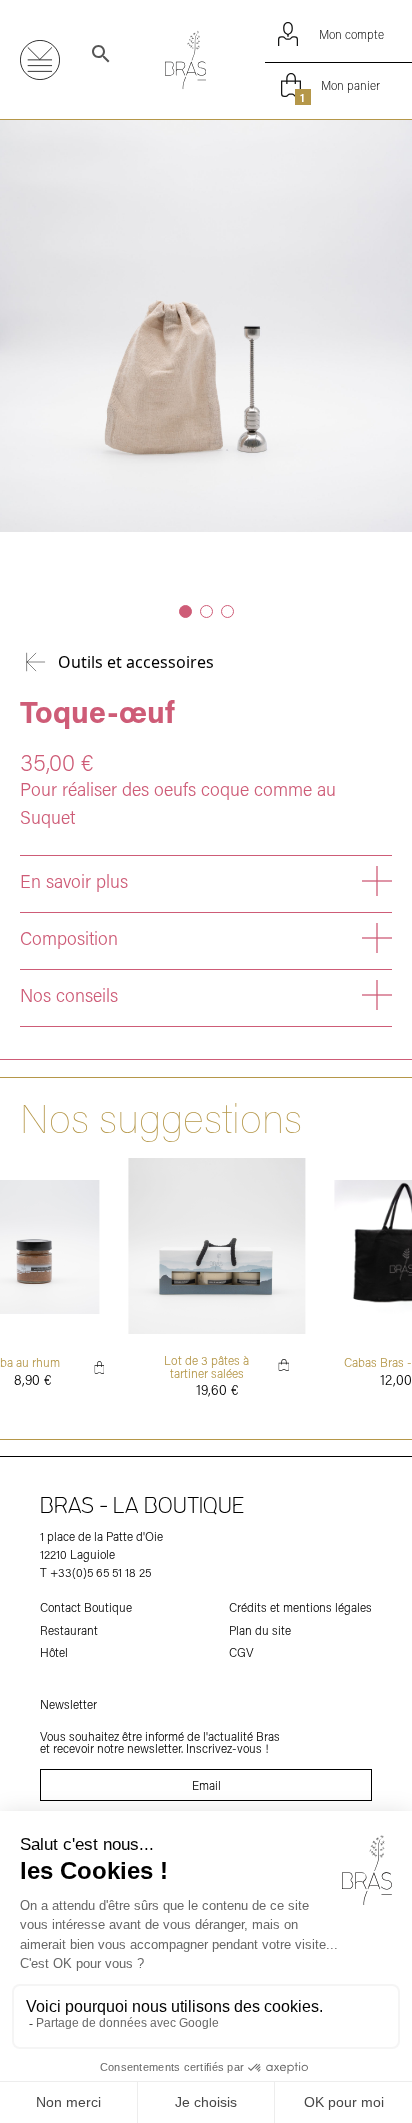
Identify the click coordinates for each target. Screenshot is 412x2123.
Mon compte (351, 34)
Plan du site (260, 1630)
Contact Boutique (86, 1607)
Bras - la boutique (142, 1507)
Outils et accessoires (136, 662)
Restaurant (69, 1630)
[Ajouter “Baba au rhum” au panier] (100, 1367)
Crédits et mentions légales (300, 1607)
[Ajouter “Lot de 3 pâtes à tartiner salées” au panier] (284, 1365)
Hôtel (54, 1652)
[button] (185, 611)
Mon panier (340, 87)
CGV (241, 1652)
